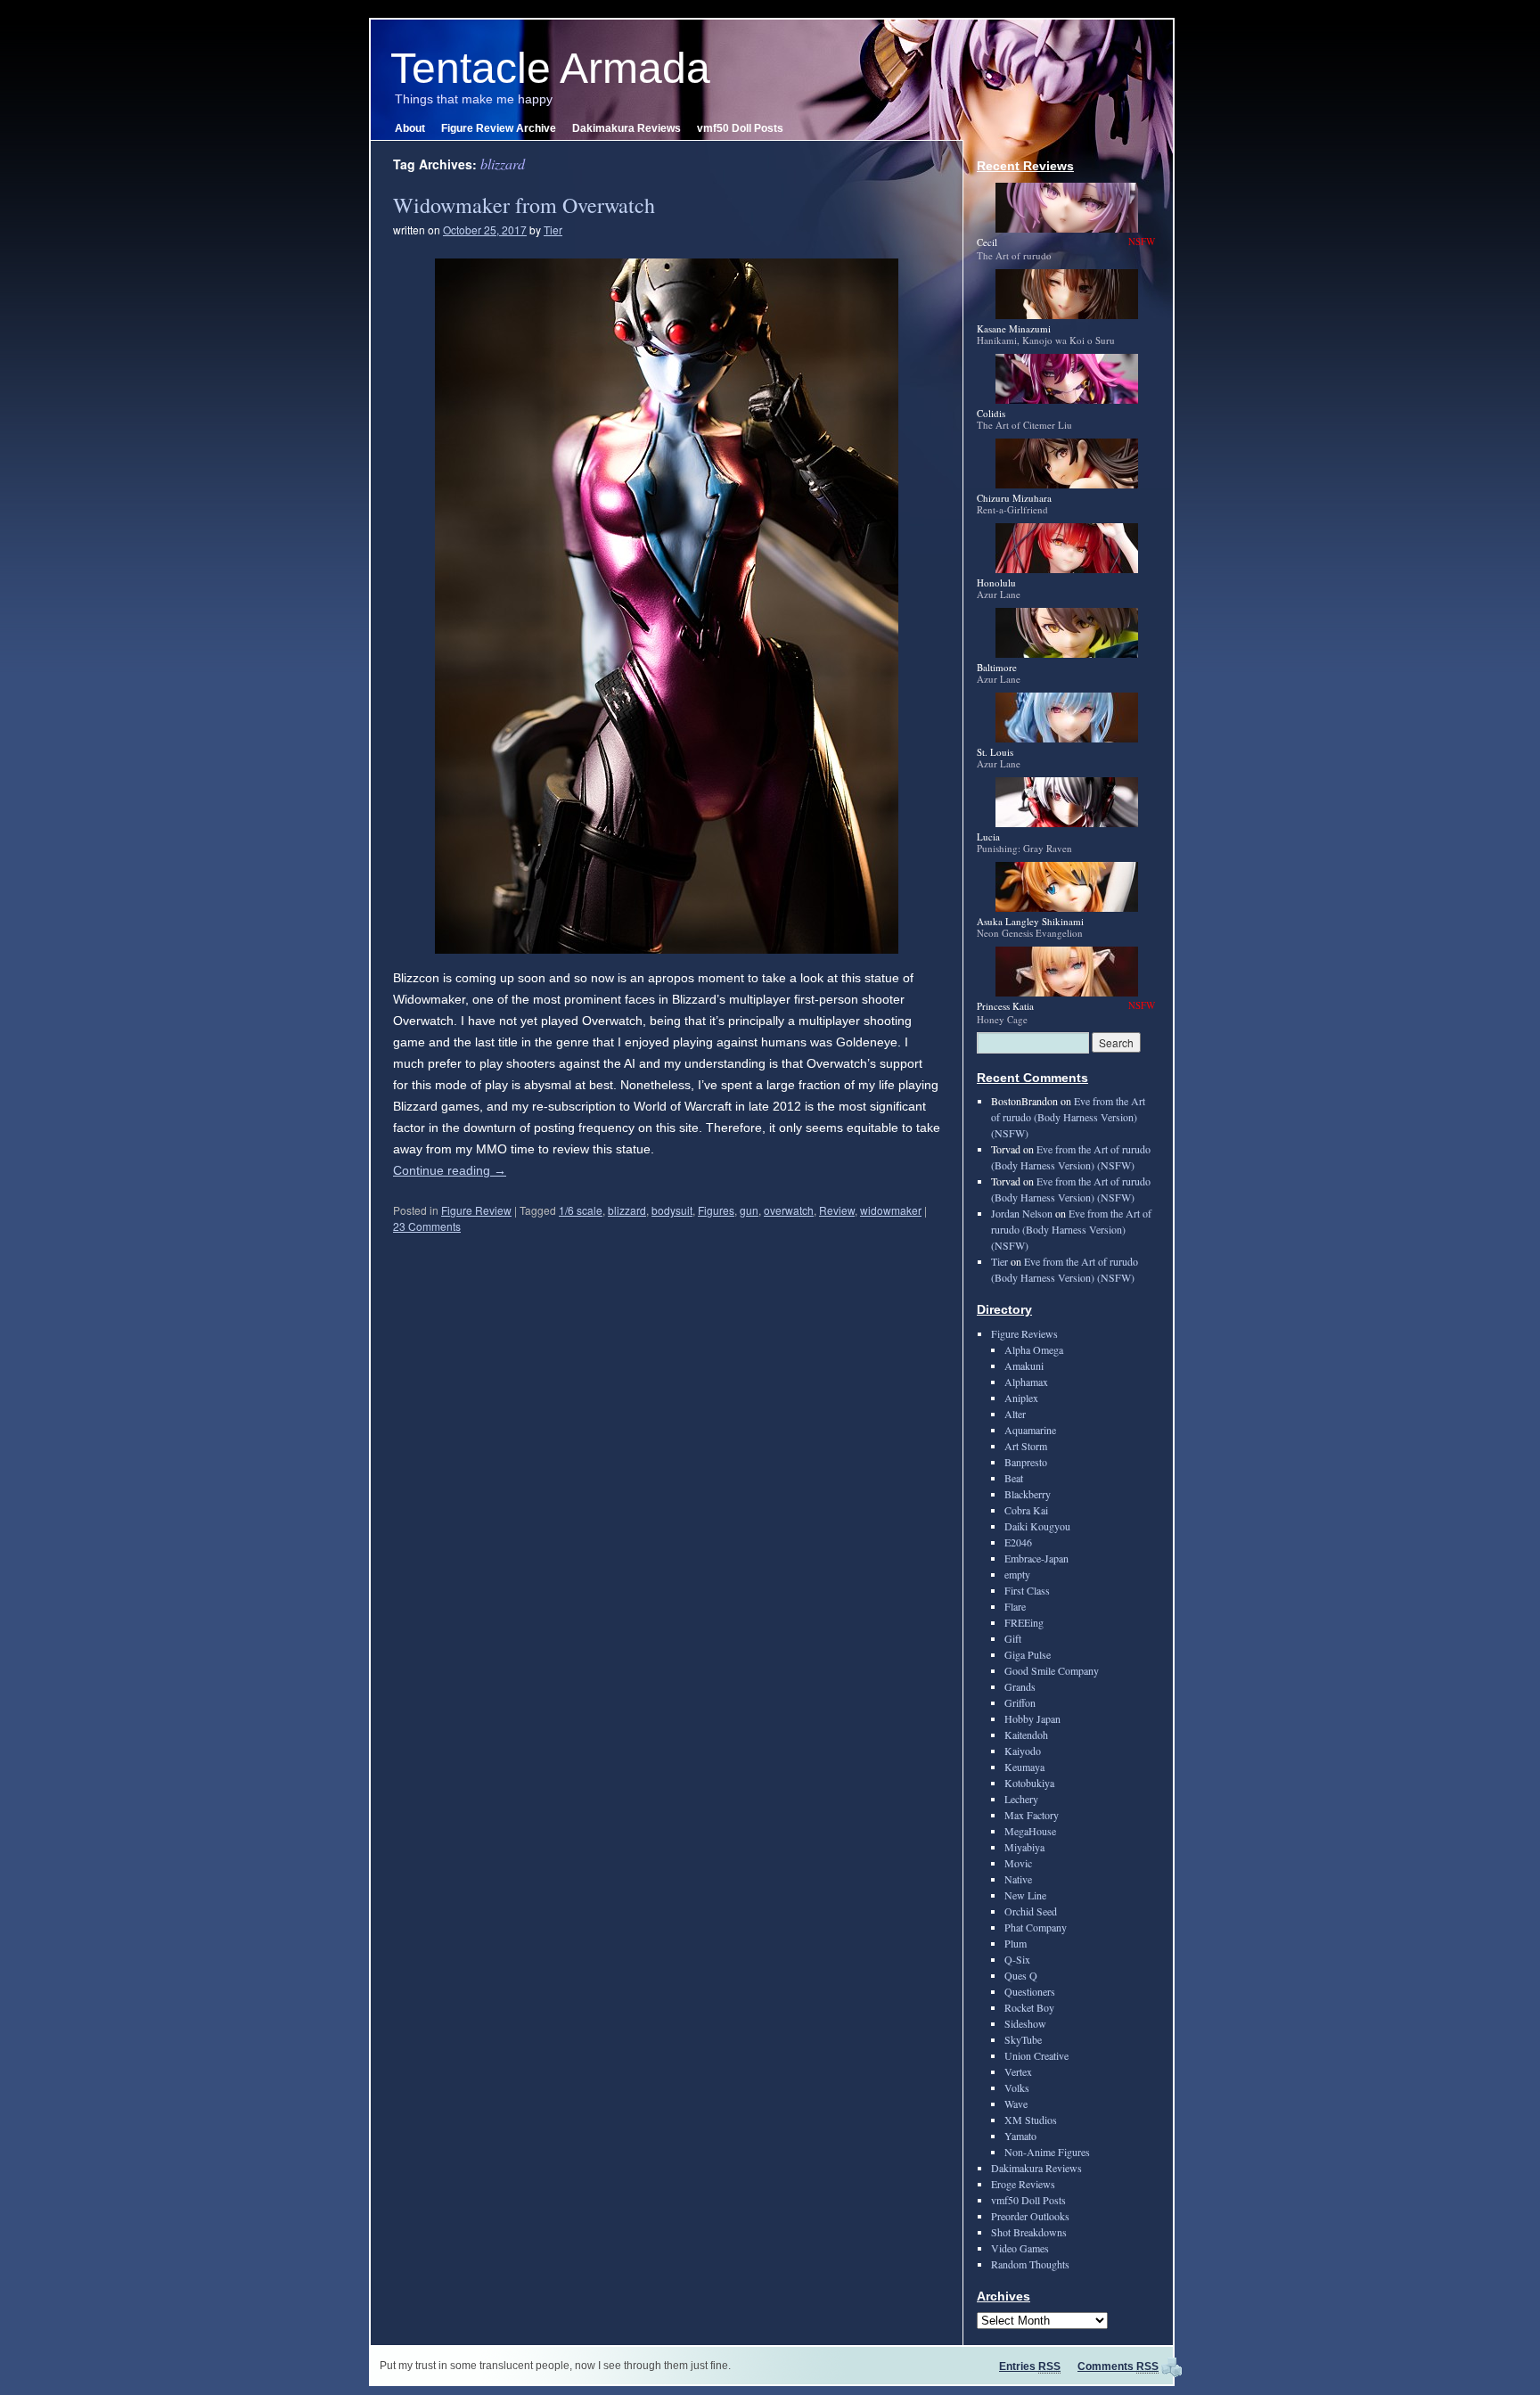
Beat (1014, 1478)
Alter (1015, 1414)
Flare (1015, 1606)
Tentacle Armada (550, 68)
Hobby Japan (1032, 1718)
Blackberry (1028, 1494)
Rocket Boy (1029, 2007)
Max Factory (1032, 1815)
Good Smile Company (1052, 1670)
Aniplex (1021, 1398)
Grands (1020, 1686)
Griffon (1020, 1702)
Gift (1013, 1638)
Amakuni (1024, 1366)
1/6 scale (581, 1210)
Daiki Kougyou (1037, 1526)
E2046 (1018, 1542)
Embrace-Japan (1036, 1558)
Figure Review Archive (499, 128)
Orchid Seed (1031, 1911)
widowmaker (891, 1210)
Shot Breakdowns (1029, 2232)
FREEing (1024, 1622)
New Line (1025, 1895)
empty (1017, 1574)
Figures (716, 1210)
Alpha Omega (1034, 1349)
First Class (1027, 1590)
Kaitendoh (1026, 1735)
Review (837, 1210)
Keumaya (1024, 1767)
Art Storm (1026, 1446)
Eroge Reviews (1023, 2184)
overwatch (789, 1210)
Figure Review (476, 1210)
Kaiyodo (1023, 1751)
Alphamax (1026, 1382)
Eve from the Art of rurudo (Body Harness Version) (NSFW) (1068, 1117)
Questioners (1030, 1991)
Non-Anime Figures (1047, 2152)
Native (1018, 1879)
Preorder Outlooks (1030, 2216)
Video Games (1020, 2248)
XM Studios (1031, 2120)
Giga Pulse (1028, 1654)
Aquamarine (1030, 1430)
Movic (1018, 1863)
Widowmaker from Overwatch (524, 205)
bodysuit (672, 1210)
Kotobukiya (1029, 1783)
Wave (1016, 2104)
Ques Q (1021, 1975)
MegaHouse (1030, 1831)
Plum (1016, 1943)
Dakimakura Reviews (627, 128)
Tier (553, 230)
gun (749, 1210)
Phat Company (1036, 1927)
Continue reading (450, 1170)
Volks (1017, 2087)
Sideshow (1025, 2023)
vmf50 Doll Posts (740, 128)
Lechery (1021, 1799)
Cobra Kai (1026, 1510)
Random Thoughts (1030, 2264)
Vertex (1018, 2071)
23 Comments (427, 1226)
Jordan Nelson (1022, 1213)
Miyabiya (1024, 1847)
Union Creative (1036, 2055)
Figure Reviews (1024, 1333)
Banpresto (1026, 1462)
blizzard (627, 1210)
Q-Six (1017, 1959)
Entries (1030, 2366)
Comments (1118, 2366)
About (410, 128)
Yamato (1020, 2136)
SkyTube (1023, 2039)
